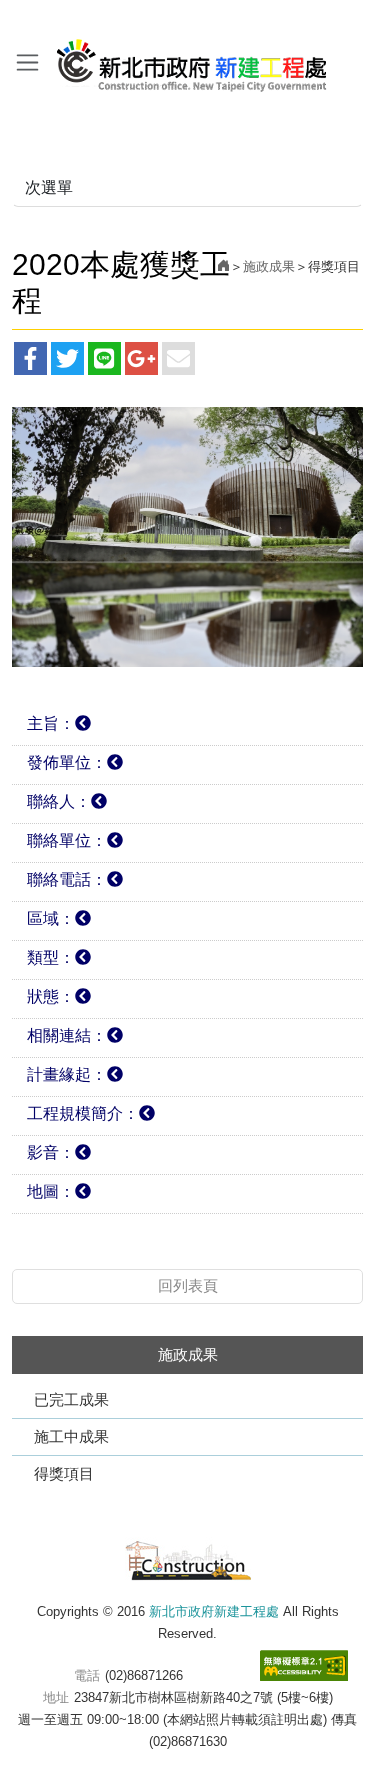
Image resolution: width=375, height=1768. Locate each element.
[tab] (187, 726)
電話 (87, 1675)
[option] (187, 537)
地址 (56, 1697)
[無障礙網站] (304, 1665)
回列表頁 (188, 1285)
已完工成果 (71, 1399)
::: (6, 18)
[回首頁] (223, 266)
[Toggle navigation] (27, 62)
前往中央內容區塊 (60, 18)
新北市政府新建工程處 (192, 58)
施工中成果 (71, 1436)
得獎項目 (64, 1473)
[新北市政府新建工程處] (188, 1557)
